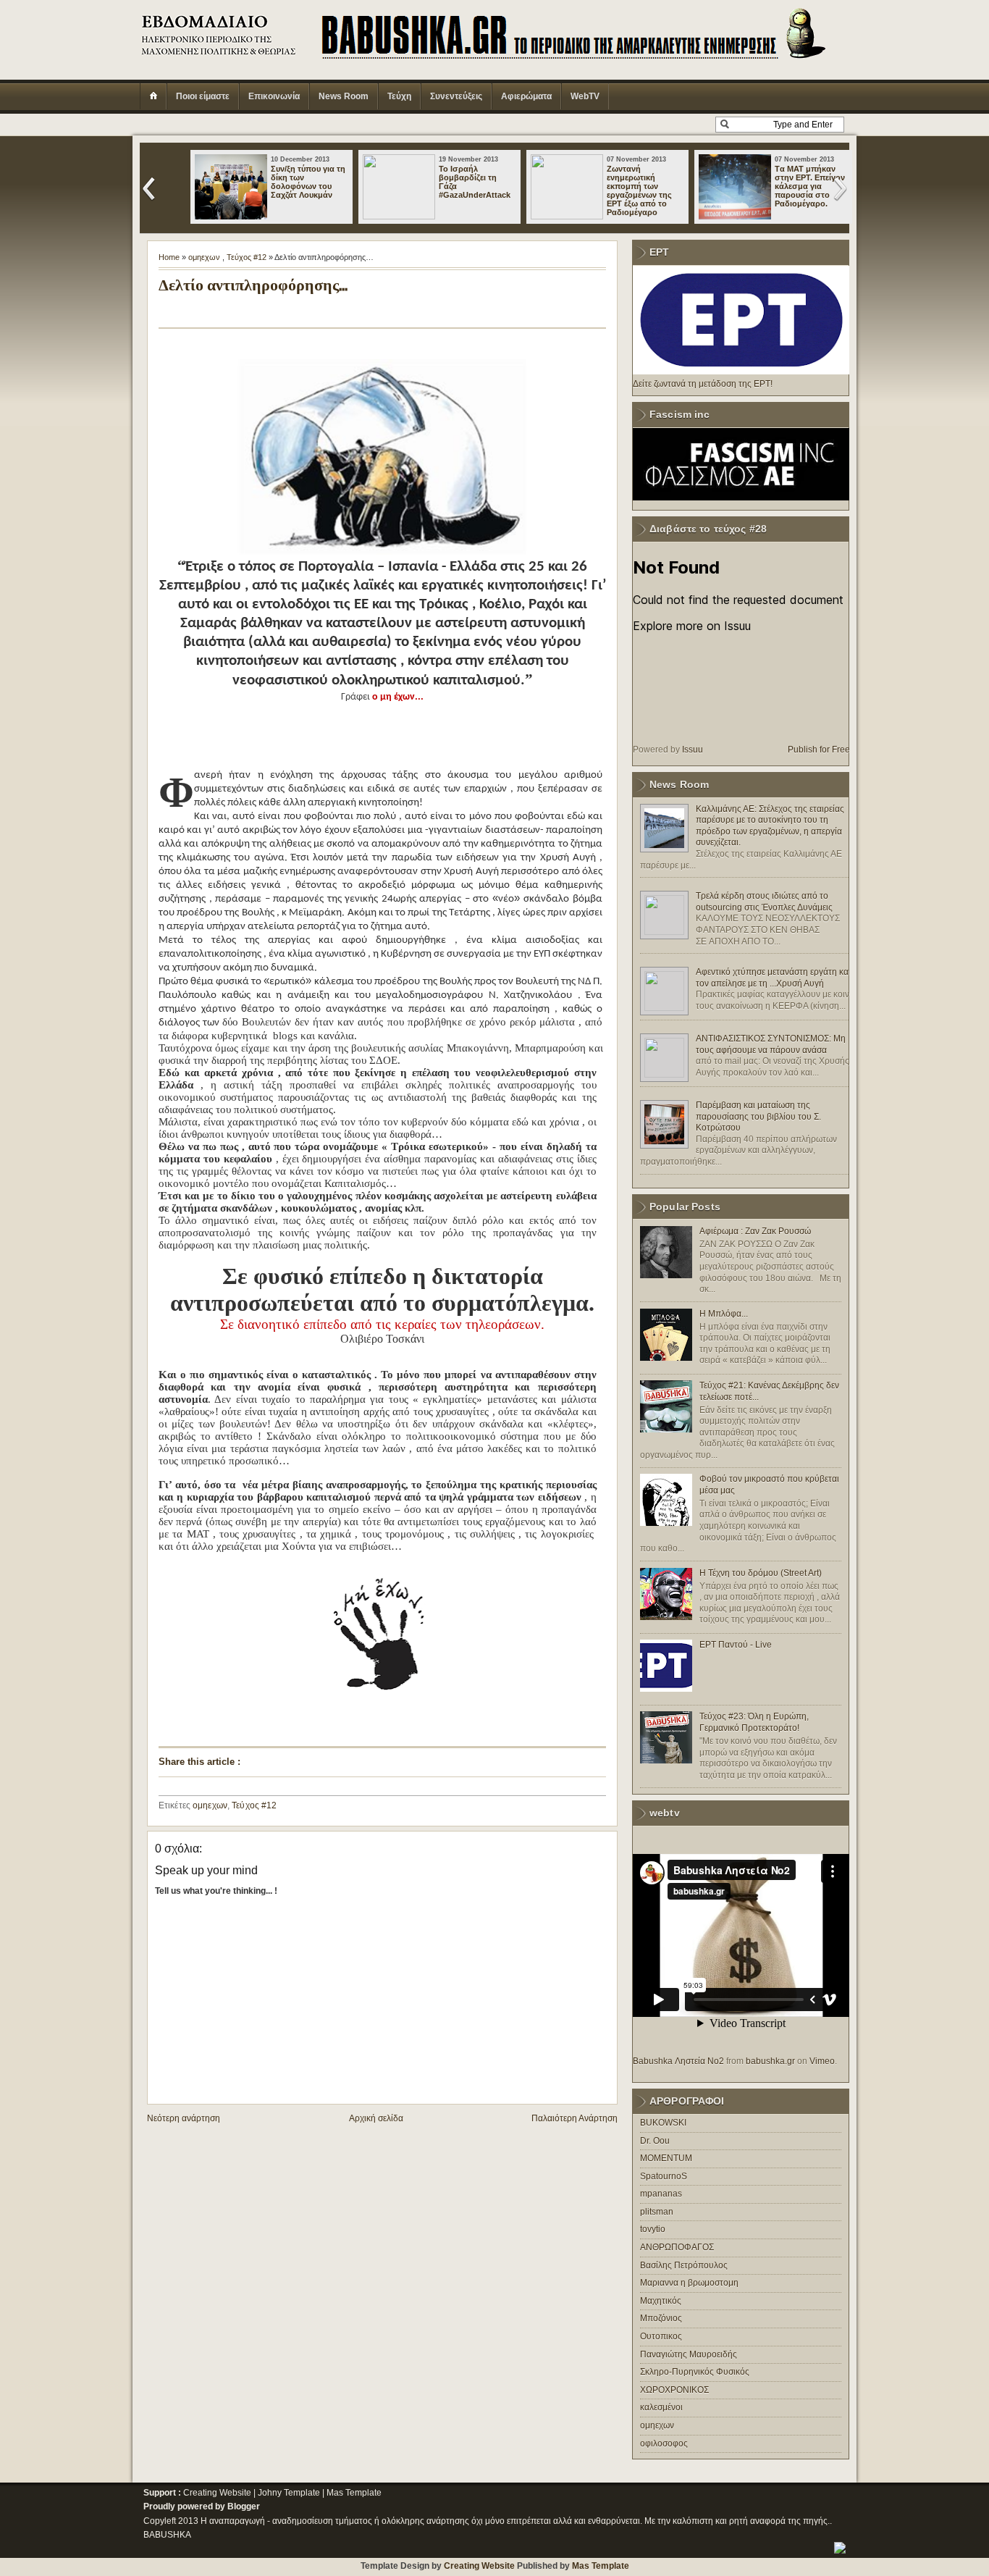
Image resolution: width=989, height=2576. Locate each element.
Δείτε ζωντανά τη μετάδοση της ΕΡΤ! (703, 384)
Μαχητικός (661, 2301)
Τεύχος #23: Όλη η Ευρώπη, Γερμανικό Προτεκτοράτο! (754, 1722)
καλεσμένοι (661, 2407)
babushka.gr (770, 2061)
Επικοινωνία (274, 96)
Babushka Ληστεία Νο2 (678, 2061)
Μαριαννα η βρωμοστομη (689, 2283)
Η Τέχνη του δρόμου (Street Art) (761, 1573)
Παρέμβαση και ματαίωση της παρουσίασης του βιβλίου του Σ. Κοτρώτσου (758, 1116)
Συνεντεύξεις (456, 96)
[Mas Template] (840, 2551)
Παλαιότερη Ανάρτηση (575, 2118)
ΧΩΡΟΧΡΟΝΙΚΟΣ (674, 2390)
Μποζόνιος (661, 2318)
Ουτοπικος (661, 2336)
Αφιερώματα (526, 96)
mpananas (661, 2194)
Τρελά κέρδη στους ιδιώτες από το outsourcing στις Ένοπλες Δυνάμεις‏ (764, 902)
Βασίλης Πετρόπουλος (684, 2265)
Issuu (693, 750)
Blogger (244, 2506)
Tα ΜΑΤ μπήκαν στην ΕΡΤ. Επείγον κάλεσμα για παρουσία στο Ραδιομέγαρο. (810, 186)
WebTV (585, 96)
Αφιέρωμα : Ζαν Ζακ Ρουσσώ (755, 1231)
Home (169, 257)
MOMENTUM (666, 2158)
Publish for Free (819, 750)
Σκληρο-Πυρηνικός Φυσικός (695, 2372)
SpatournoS (664, 2176)
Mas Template (354, 2493)
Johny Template (289, 2493)
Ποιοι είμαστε (203, 96)
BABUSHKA (167, 2535)
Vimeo (822, 2061)
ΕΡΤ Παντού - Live (736, 1645)
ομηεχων (204, 257)
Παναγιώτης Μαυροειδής (689, 2354)
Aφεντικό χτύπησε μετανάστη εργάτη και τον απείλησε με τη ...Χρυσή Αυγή (773, 978)
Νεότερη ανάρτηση (184, 2118)
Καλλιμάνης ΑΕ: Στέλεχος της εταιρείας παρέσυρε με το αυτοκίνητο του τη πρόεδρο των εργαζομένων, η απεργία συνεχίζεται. (770, 826)
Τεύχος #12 (247, 257)
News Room (344, 96)
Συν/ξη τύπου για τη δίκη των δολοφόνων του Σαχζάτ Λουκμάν (308, 182)
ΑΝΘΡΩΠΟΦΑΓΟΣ (677, 2247)
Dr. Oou (655, 2141)
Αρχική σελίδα (376, 2118)
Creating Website (217, 2493)
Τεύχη (399, 96)
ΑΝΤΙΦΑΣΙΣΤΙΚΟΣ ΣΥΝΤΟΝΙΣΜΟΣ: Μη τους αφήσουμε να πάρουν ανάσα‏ (771, 1044)
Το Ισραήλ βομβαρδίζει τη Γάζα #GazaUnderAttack (475, 182)
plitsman (657, 2212)
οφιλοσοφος (664, 2443)
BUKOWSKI (663, 2123)
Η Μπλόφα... (724, 1314)
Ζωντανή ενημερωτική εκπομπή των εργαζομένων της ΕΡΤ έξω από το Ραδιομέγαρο (639, 190)
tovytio (653, 2229)
